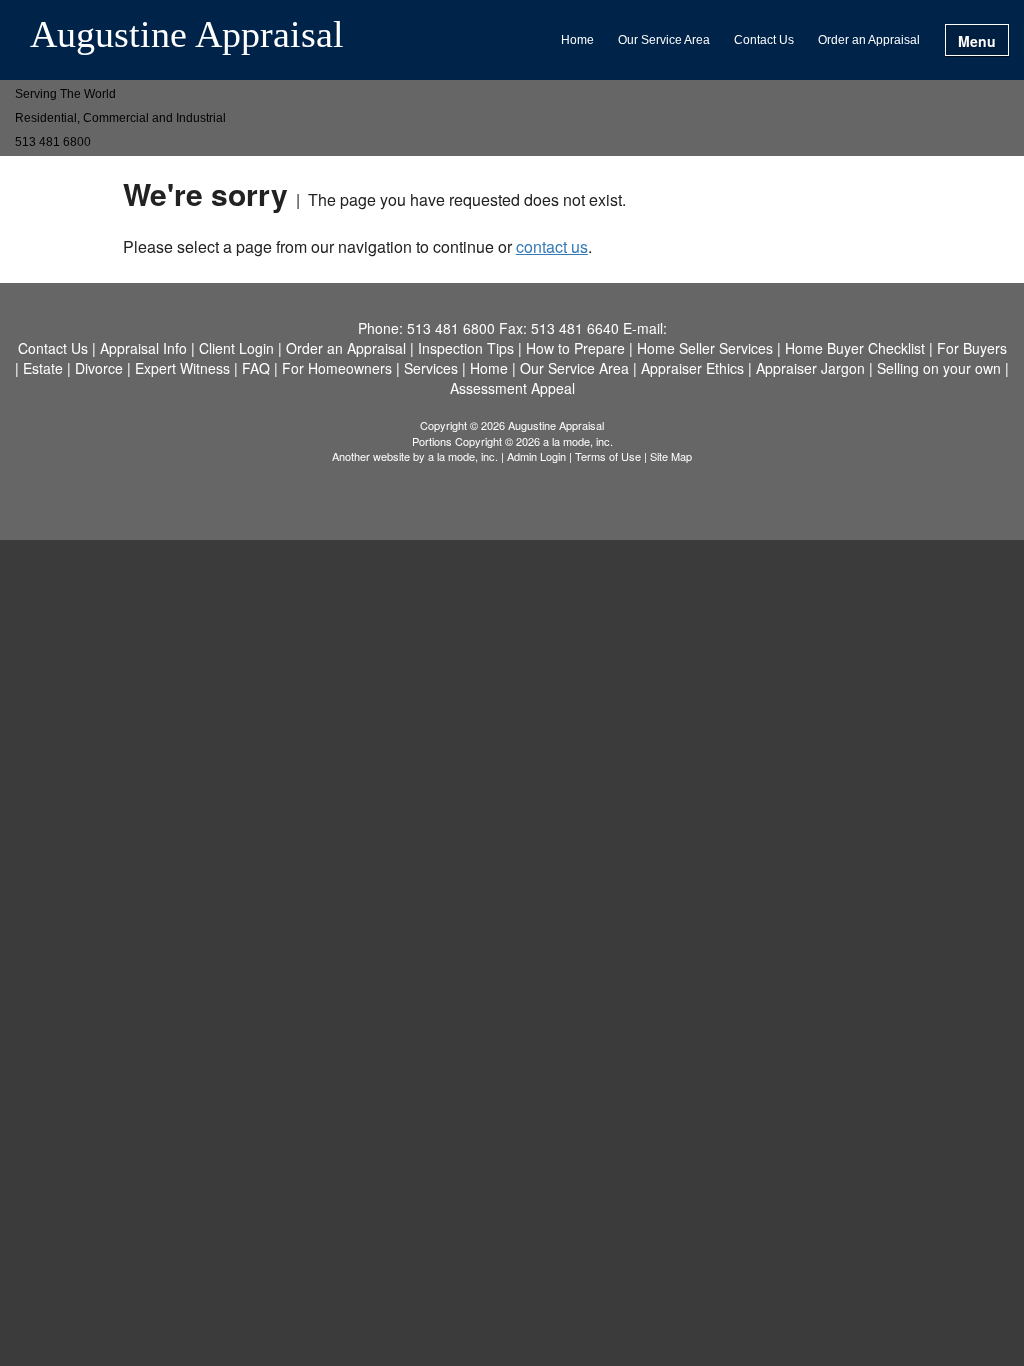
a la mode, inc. (463, 456)
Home (577, 40)
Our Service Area (664, 40)
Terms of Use (608, 456)
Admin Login (536, 456)
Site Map (671, 456)
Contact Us (764, 40)
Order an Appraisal (869, 40)
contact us (552, 246)
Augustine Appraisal (187, 35)
